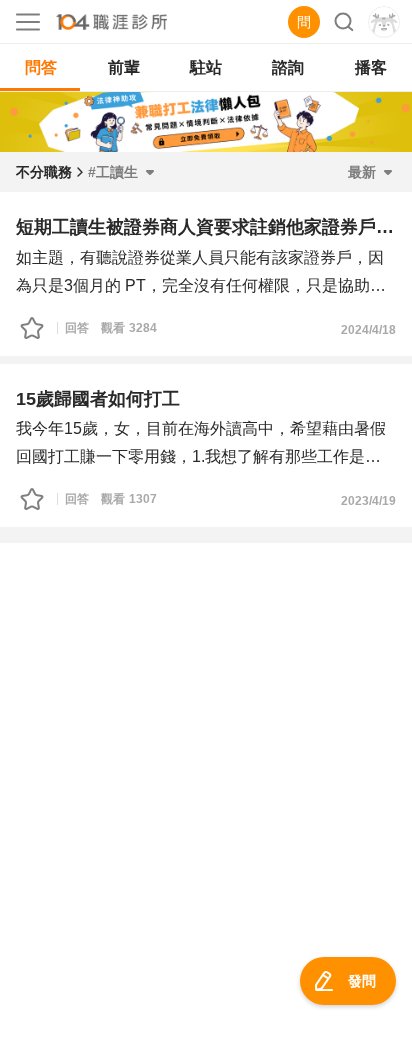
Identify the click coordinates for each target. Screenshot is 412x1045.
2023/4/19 (368, 501)
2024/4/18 (368, 330)
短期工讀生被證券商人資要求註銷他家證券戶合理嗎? (206, 227)
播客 (371, 67)
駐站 (206, 67)
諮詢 (288, 67)
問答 (41, 67)
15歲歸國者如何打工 (98, 399)
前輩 (124, 67)
